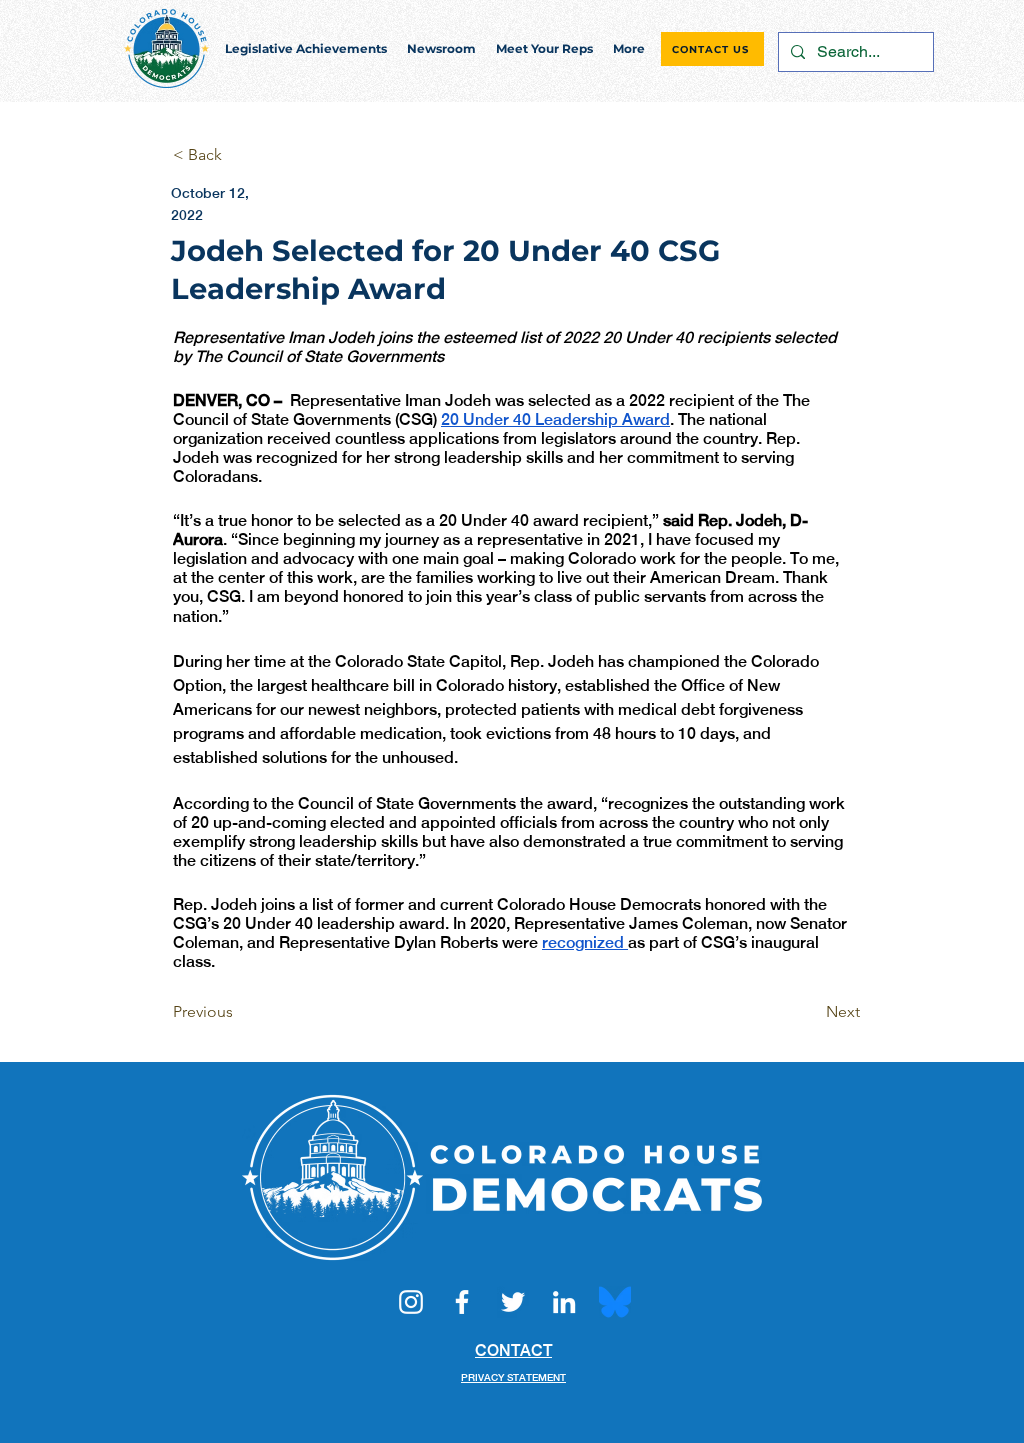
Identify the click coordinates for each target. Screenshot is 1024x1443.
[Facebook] (462, 1302)
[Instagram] (411, 1302)
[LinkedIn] (564, 1302)
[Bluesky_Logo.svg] (615, 1302)
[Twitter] (513, 1302)
